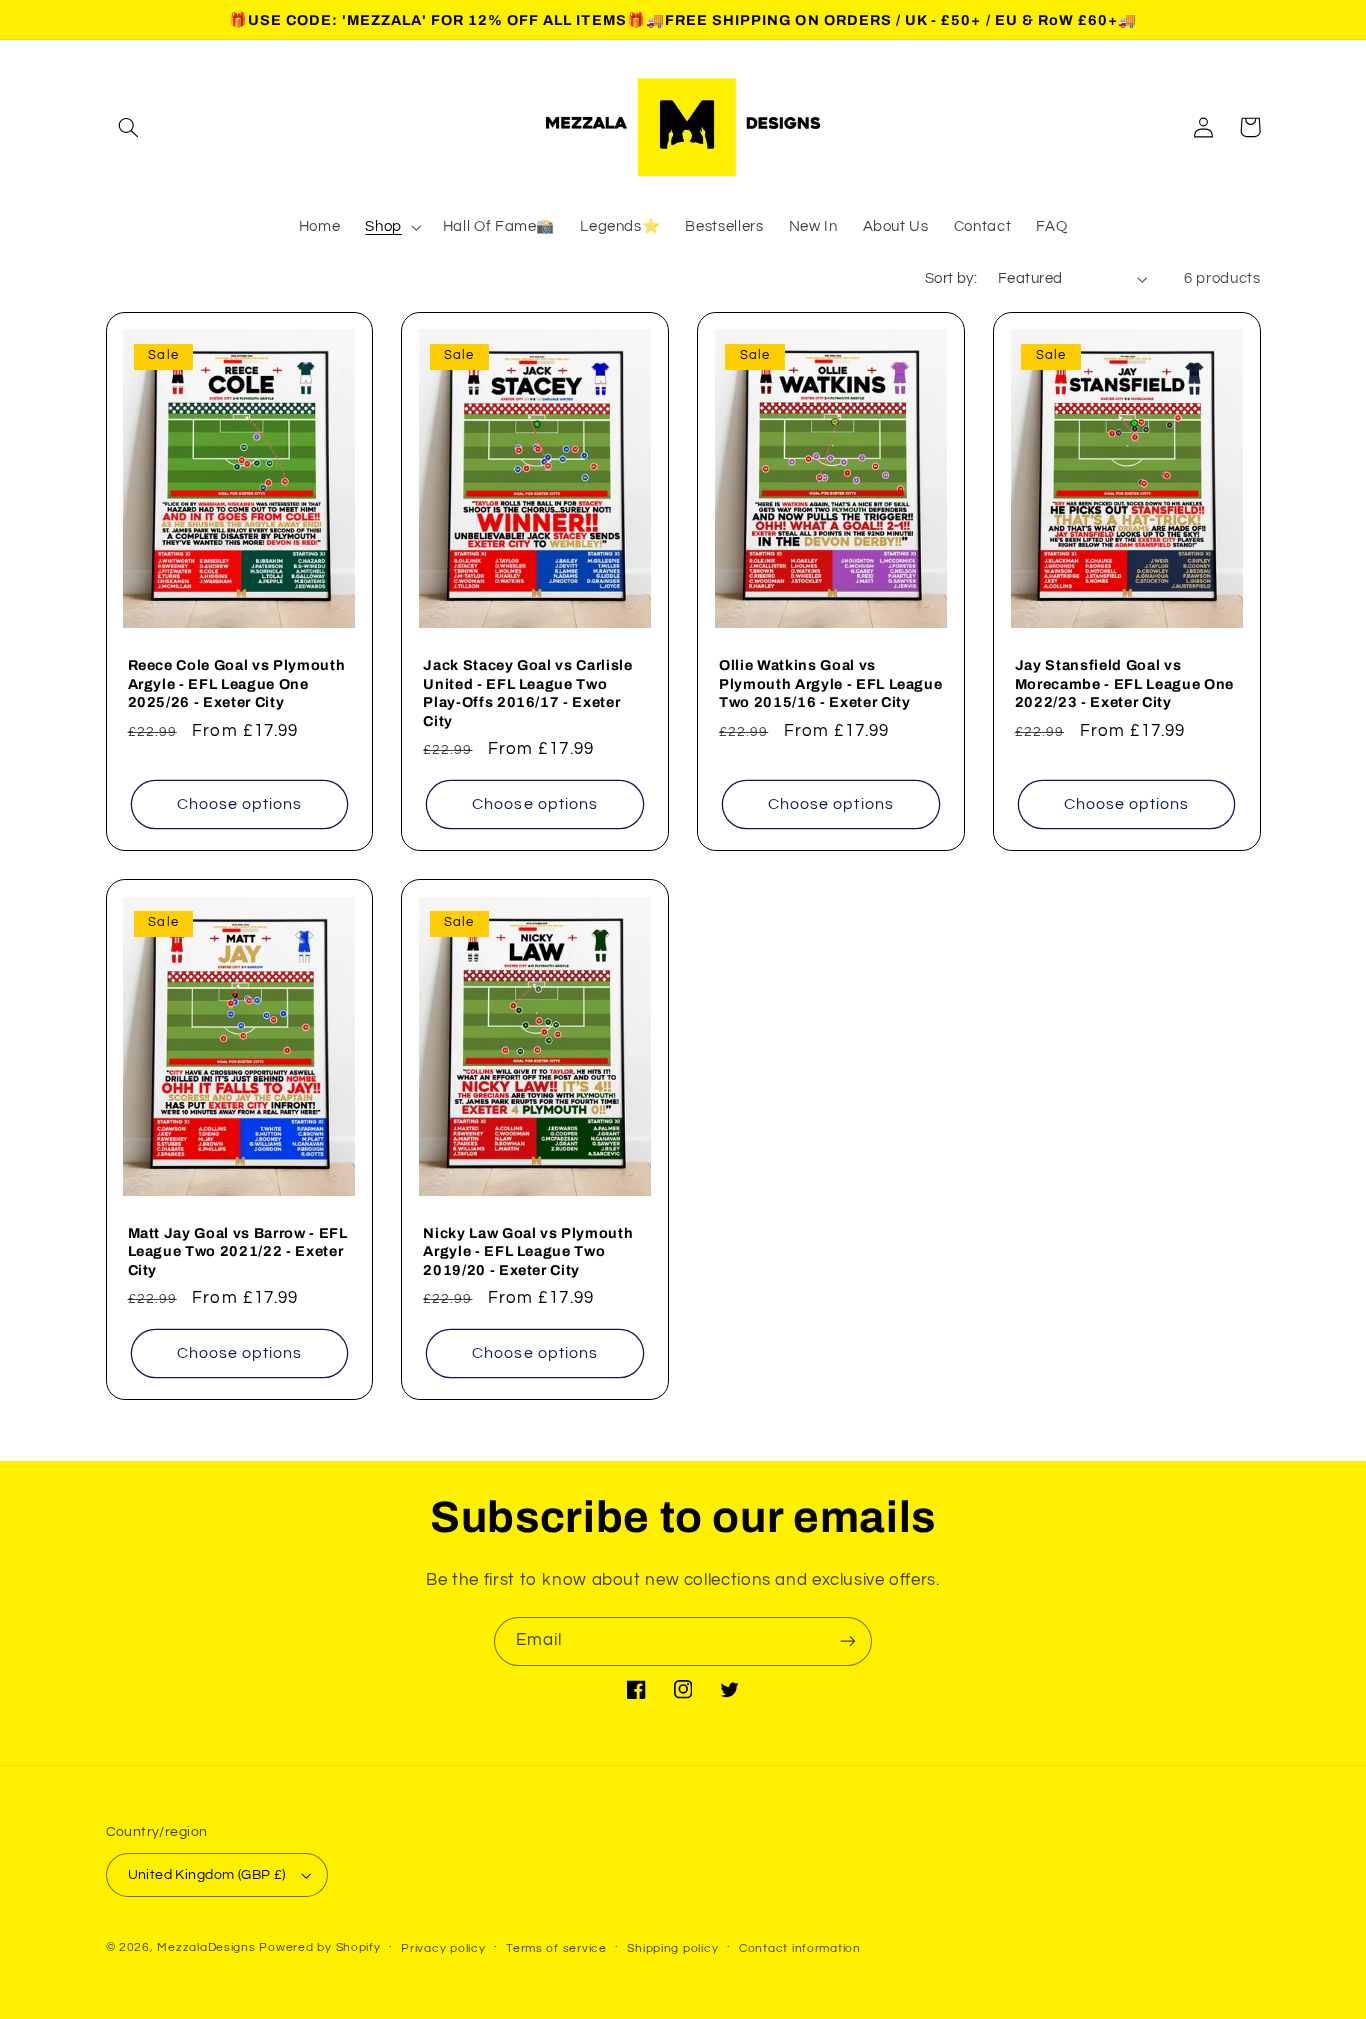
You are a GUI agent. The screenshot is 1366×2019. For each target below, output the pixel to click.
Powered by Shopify (319, 1947)
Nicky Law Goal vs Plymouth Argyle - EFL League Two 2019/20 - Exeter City (528, 1251)
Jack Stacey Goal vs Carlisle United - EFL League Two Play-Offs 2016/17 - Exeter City (527, 692)
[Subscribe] (848, 1641)
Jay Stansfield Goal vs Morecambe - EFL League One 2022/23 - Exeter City (1124, 683)
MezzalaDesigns (206, 1947)
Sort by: (951, 278)
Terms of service (556, 1948)
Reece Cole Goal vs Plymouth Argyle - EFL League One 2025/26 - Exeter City (237, 683)
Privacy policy (443, 1948)
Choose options (240, 804)
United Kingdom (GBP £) (207, 1875)
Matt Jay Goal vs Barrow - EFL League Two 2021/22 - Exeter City (238, 1251)
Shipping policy (672, 1948)
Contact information (800, 1948)
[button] (129, 127)
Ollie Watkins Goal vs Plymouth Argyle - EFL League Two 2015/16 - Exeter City (830, 683)
